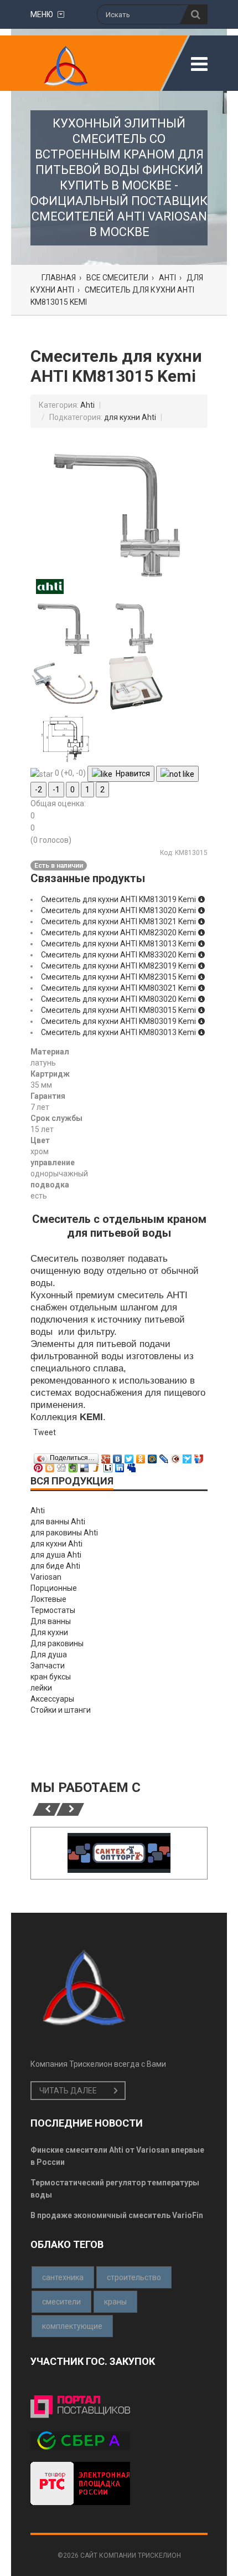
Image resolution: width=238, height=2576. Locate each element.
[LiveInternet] (108, 1465)
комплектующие (72, 2326)
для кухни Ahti (130, 417)
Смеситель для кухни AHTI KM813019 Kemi (119, 899)
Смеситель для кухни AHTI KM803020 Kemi (119, 999)
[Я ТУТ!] (199, 1456)
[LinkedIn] (120, 1465)
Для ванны (51, 1621)
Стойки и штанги (61, 1710)
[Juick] (97, 1465)
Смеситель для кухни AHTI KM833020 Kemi (119, 955)
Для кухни (49, 1632)
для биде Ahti (55, 1566)
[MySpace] (131, 1465)
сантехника (63, 2277)
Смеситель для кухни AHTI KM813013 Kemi (119, 944)
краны (115, 2302)
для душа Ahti (56, 1555)
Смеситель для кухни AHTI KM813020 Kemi (119, 910)
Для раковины (57, 1643)
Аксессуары (52, 1699)
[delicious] (85, 1465)
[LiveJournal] (164, 1456)
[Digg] (62, 1465)
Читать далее (68, 2091)
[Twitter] (129, 1456)
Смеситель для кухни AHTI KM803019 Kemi (119, 1021)
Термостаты (53, 1610)
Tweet (45, 1432)
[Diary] (176, 1456)
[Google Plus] (106, 1456)
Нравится (131, 774)
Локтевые (48, 1599)
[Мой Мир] (152, 1456)
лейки (41, 1688)
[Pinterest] (38, 1465)
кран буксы (51, 1677)
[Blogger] (50, 1465)
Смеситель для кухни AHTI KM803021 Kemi (119, 988)
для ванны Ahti (58, 1522)
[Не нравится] (177, 774)
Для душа (49, 1655)
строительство (134, 2277)
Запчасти (48, 1666)
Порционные (54, 1588)
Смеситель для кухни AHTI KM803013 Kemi (119, 1032)
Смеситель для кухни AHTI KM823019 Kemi (119, 966)
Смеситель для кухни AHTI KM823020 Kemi (119, 933)
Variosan (46, 1577)
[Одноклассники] (141, 1456)
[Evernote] (73, 1465)
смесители (61, 2302)
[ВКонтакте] (118, 1456)
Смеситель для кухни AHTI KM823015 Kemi (119, 977)
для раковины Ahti (64, 1533)
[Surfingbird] (187, 1456)
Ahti (87, 405)
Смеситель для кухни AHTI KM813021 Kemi (119, 921)
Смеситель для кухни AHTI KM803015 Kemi (119, 1010)
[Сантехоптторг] (119, 1853)
